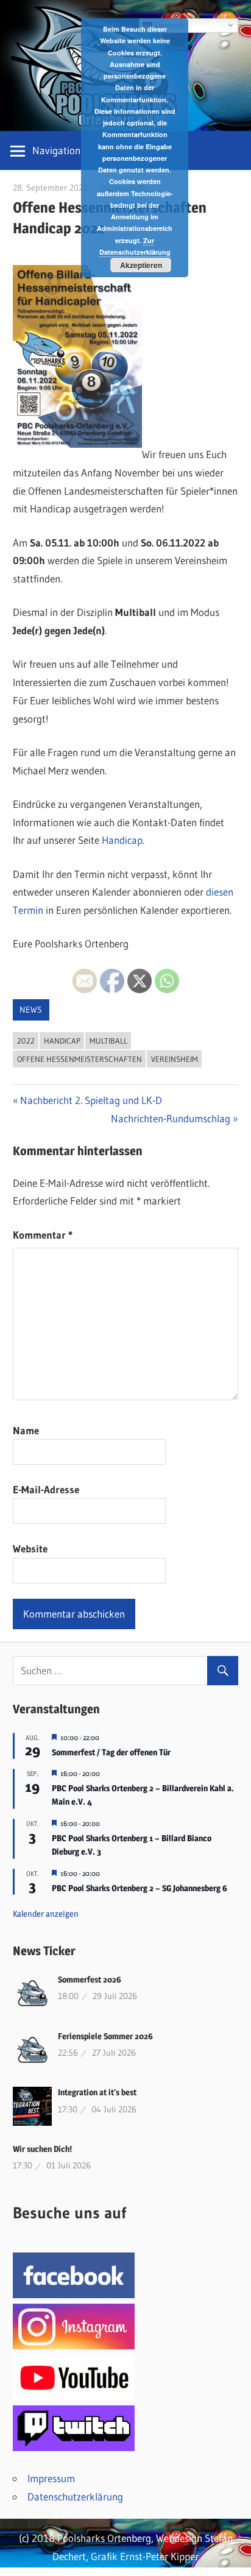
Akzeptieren (141, 265)
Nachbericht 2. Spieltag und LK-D (91, 1100)
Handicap (122, 840)
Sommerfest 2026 (90, 1979)
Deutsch (168, 25)
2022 (26, 1041)
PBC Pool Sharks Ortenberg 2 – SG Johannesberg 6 (140, 1888)
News (31, 1010)
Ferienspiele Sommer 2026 (105, 2036)
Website (30, 1548)
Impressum (51, 2478)
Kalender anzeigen (46, 1913)
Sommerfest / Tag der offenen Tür (111, 1752)
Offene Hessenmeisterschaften (80, 1059)
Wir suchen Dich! (42, 2149)
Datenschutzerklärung (75, 2496)
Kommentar (43, 1235)
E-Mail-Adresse (46, 1489)
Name (26, 1430)
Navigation (56, 150)
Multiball (108, 1041)
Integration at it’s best (97, 2092)
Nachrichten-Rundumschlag (171, 1118)
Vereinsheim (175, 1059)
